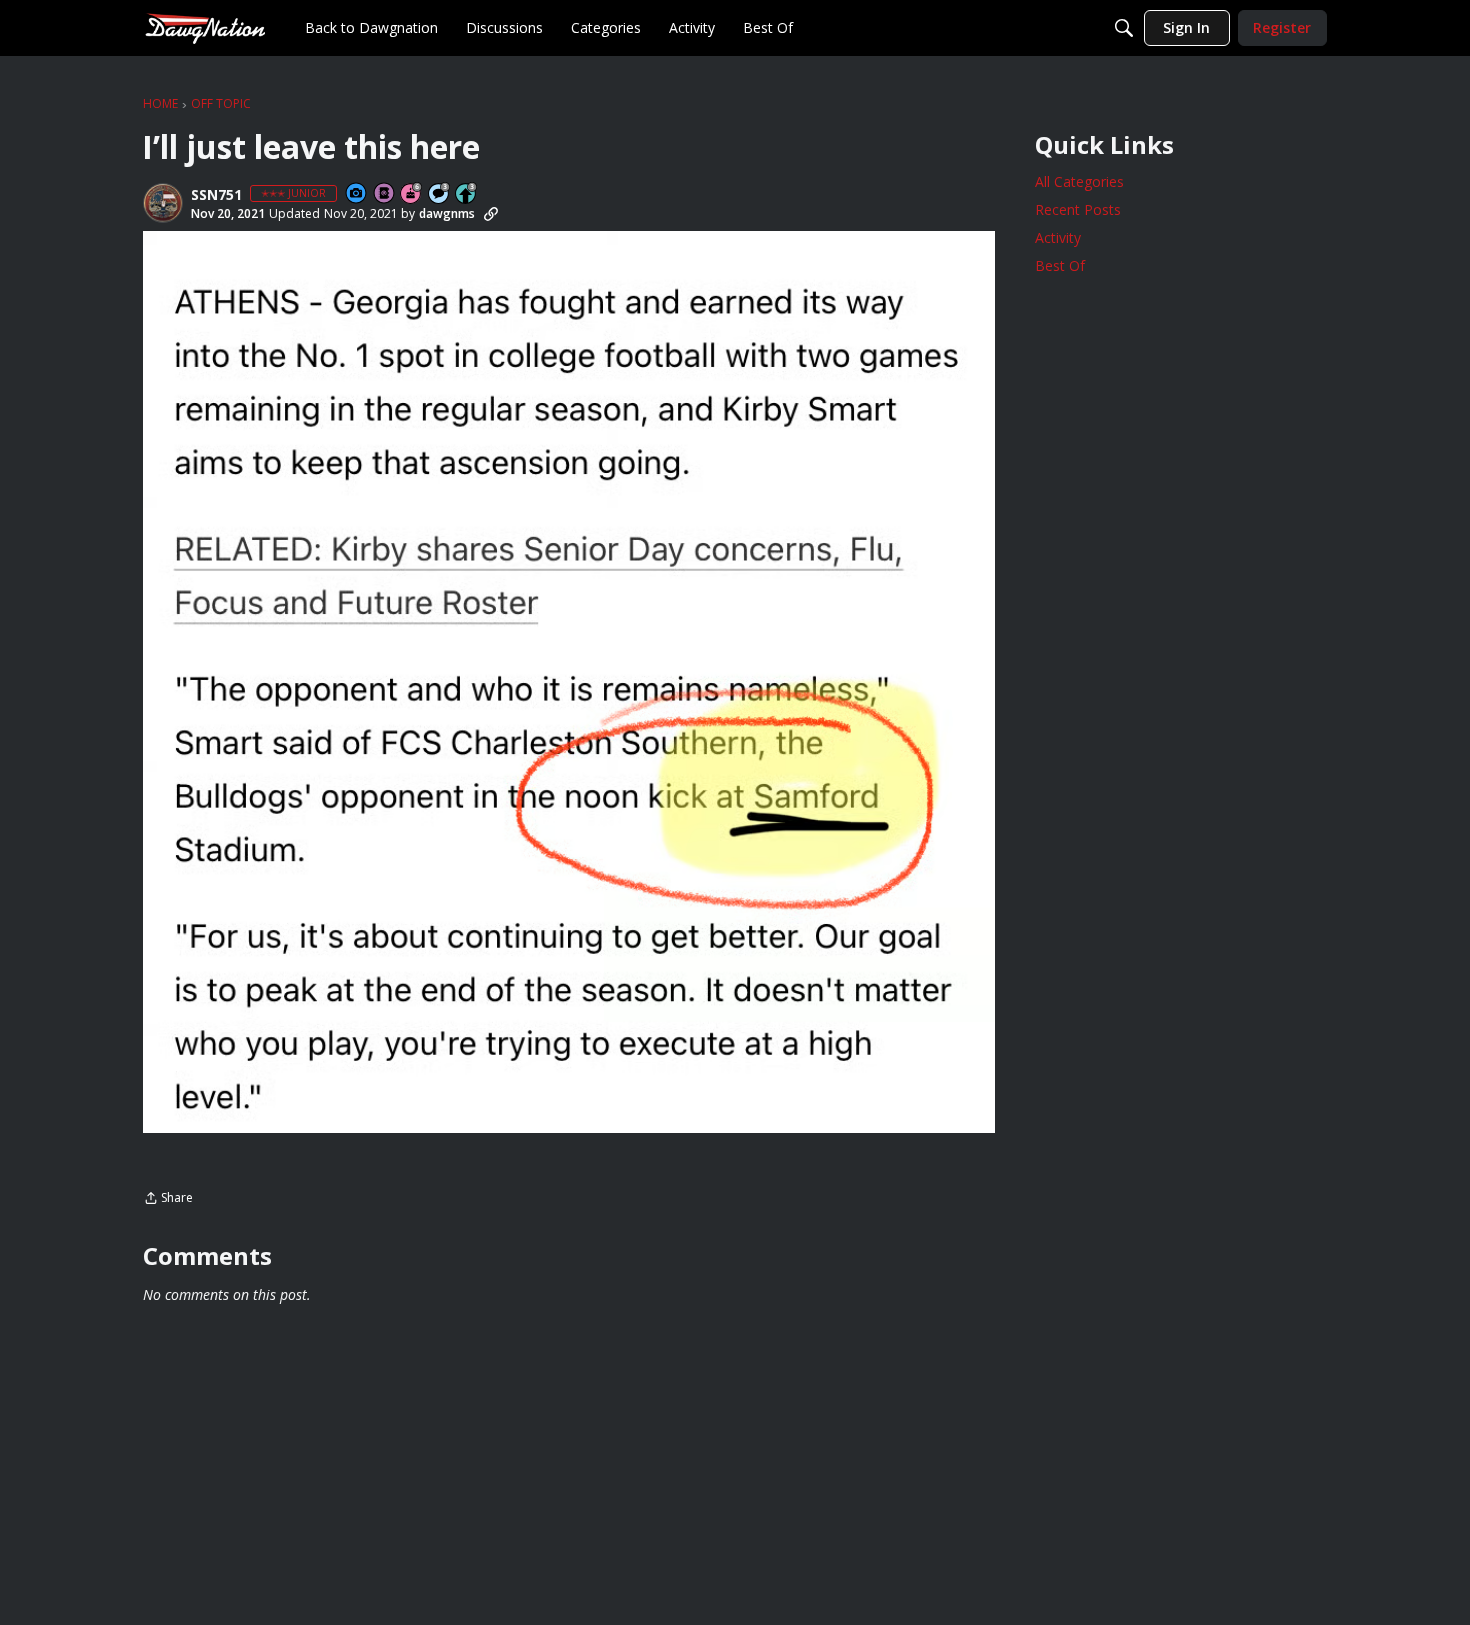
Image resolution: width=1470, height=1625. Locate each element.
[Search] (1124, 28)
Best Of (1060, 265)
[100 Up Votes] (467, 194)
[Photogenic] (357, 194)
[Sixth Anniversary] (412, 194)
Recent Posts (1078, 209)
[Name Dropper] (385, 194)
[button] (163, 203)
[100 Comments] (440, 194)
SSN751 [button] (216, 195)
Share (168, 1199)
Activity (1058, 237)
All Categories (1079, 181)
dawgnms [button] (447, 213)
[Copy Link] (491, 214)
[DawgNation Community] (205, 27)
